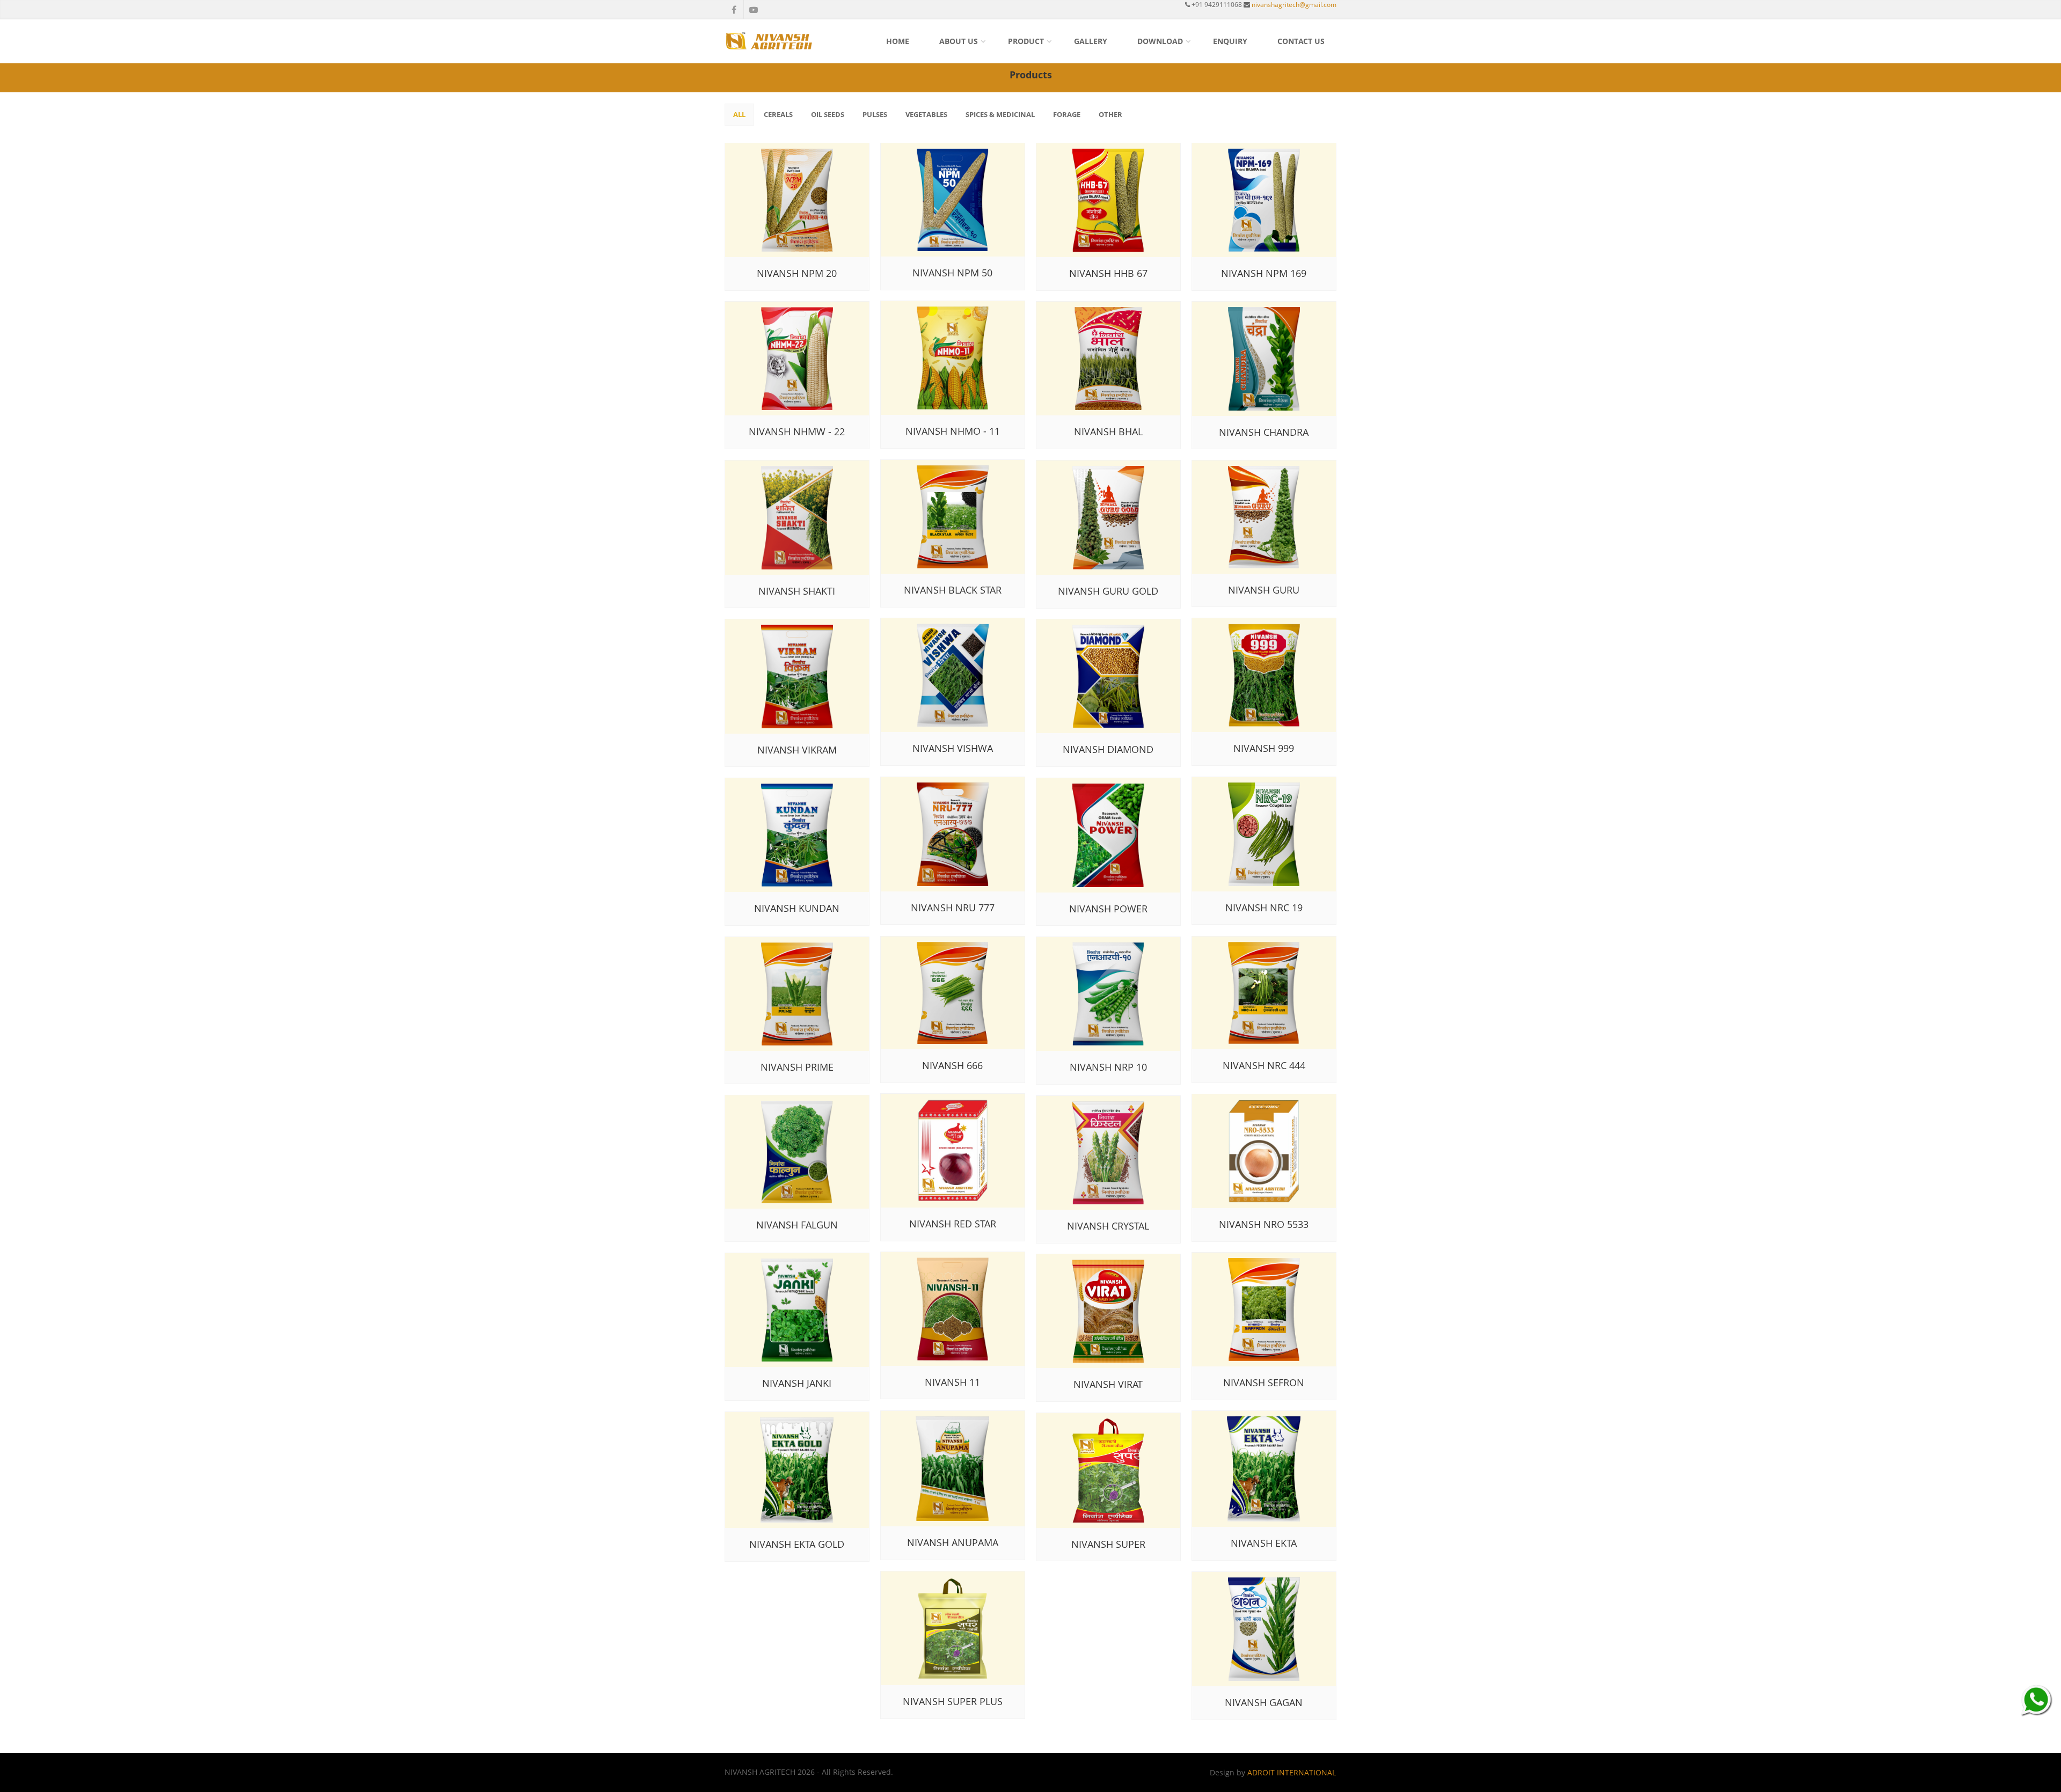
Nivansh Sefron (1264, 1383)
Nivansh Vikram (797, 750)
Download (1160, 41)
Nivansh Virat (1108, 1384)
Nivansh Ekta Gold (797, 1544)
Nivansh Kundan (797, 908)
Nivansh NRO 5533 (1264, 1224)
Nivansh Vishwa (953, 748)
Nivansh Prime (797, 1067)
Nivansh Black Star (953, 590)
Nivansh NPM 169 (1264, 273)
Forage (1067, 114)
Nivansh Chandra (1264, 432)
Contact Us (1301, 41)
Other (1110, 114)
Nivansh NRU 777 (953, 908)
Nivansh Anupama (953, 1542)
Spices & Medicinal (1000, 114)
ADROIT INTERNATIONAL (1292, 1772)
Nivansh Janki (797, 1383)
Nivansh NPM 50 (952, 273)
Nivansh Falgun (797, 1225)
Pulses (875, 114)
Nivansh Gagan (1264, 1702)
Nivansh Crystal (1108, 1226)
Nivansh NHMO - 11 (953, 431)
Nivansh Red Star (953, 1224)
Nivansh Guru (1264, 590)
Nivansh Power (1108, 909)
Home (898, 41)
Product (1026, 41)
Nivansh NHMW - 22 (797, 431)
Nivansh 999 (1264, 748)
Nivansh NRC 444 (1264, 1065)
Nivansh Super (1108, 1544)
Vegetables (926, 114)
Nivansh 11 (952, 1382)
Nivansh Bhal (1108, 431)
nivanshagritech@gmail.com (1294, 5)
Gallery (1091, 41)
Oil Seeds (828, 114)
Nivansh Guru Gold (1108, 591)
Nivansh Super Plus (953, 1701)
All (739, 114)
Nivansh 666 (952, 1065)
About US (959, 41)
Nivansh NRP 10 (1108, 1067)
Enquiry (1230, 41)
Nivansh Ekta (1264, 1543)
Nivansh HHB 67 (1108, 273)
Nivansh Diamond (1108, 749)
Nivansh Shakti (797, 591)
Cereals (778, 114)
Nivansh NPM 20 (797, 273)
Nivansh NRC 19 (1264, 908)
